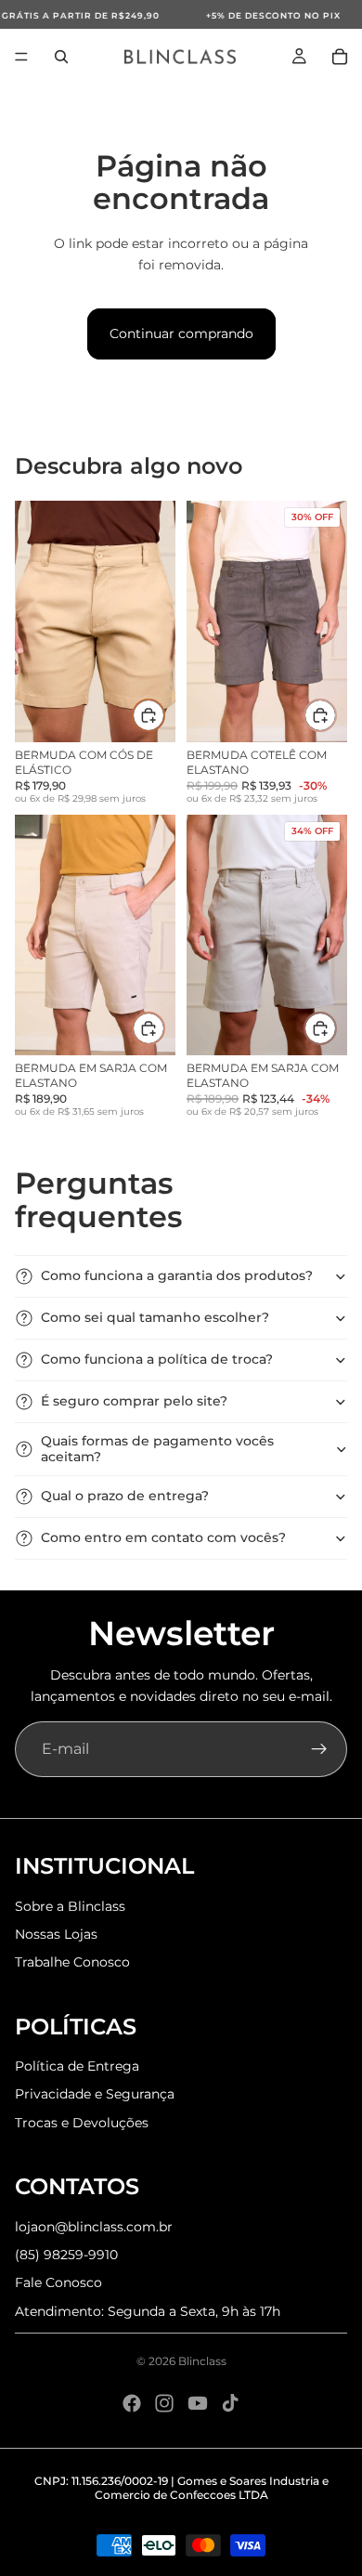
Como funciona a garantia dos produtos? (177, 1275)
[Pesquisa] (61, 57)
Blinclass (202, 2361)
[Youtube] (198, 2403)
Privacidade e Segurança (95, 2094)
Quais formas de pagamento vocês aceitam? (157, 1449)
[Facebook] (132, 2403)
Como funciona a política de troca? (157, 1359)
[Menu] (21, 57)
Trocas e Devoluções (82, 2123)
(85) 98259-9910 (66, 2255)
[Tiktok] (230, 2403)
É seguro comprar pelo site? (134, 1401)
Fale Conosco (58, 2282)
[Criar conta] (319, 1749)
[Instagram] (164, 2403)
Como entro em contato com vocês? (163, 1537)
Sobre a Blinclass (70, 1906)
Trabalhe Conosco (72, 1962)
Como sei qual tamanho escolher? (155, 1317)
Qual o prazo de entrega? (125, 1496)
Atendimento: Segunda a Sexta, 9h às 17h (148, 2311)
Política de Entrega (77, 2066)
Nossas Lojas (56, 1934)
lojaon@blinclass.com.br (94, 2227)
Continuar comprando (181, 333)
